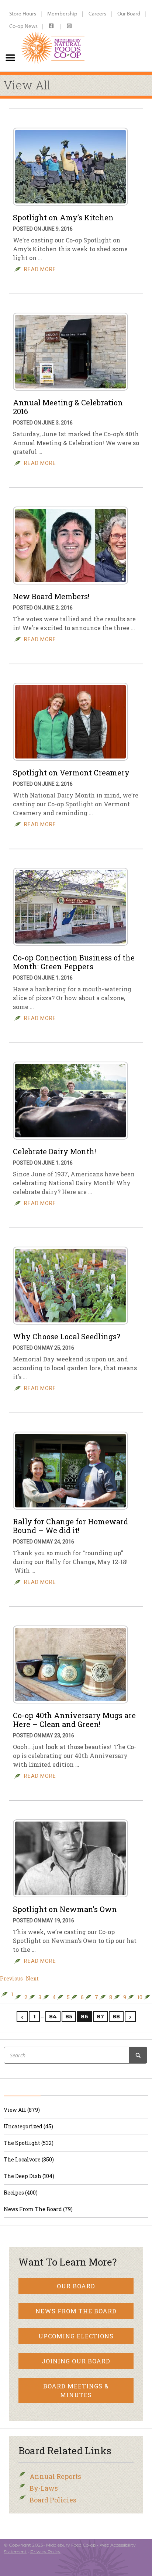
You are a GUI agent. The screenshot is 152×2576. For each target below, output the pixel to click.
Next (32, 1979)
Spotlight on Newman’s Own (65, 1909)
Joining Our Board (76, 2361)
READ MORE (40, 269)
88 (116, 2017)
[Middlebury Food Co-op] (53, 36)
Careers (97, 13)
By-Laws (44, 2488)
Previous (11, 1979)
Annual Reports (55, 2476)
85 (69, 2017)
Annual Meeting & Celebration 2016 (68, 407)
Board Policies (53, 2500)
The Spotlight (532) (29, 2143)
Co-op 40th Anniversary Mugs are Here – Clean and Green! (74, 1720)
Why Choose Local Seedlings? (67, 1336)
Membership (62, 13)
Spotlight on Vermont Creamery (71, 772)
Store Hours (23, 13)
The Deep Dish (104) (29, 2176)
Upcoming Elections (76, 2336)
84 (53, 2017)
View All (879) (22, 2110)
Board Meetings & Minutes (76, 2390)
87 (100, 2017)
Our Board (129, 13)
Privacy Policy (45, 2552)
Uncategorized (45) (28, 2126)
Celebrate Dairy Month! (54, 1151)
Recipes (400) (21, 2193)
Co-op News (23, 26)
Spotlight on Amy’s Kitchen (63, 217)
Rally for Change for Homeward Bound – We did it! (70, 1526)
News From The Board (76, 2311)
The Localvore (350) (29, 2159)
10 (140, 1997)
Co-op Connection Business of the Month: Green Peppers (74, 962)
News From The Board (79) (38, 2209)
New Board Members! (51, 596)
